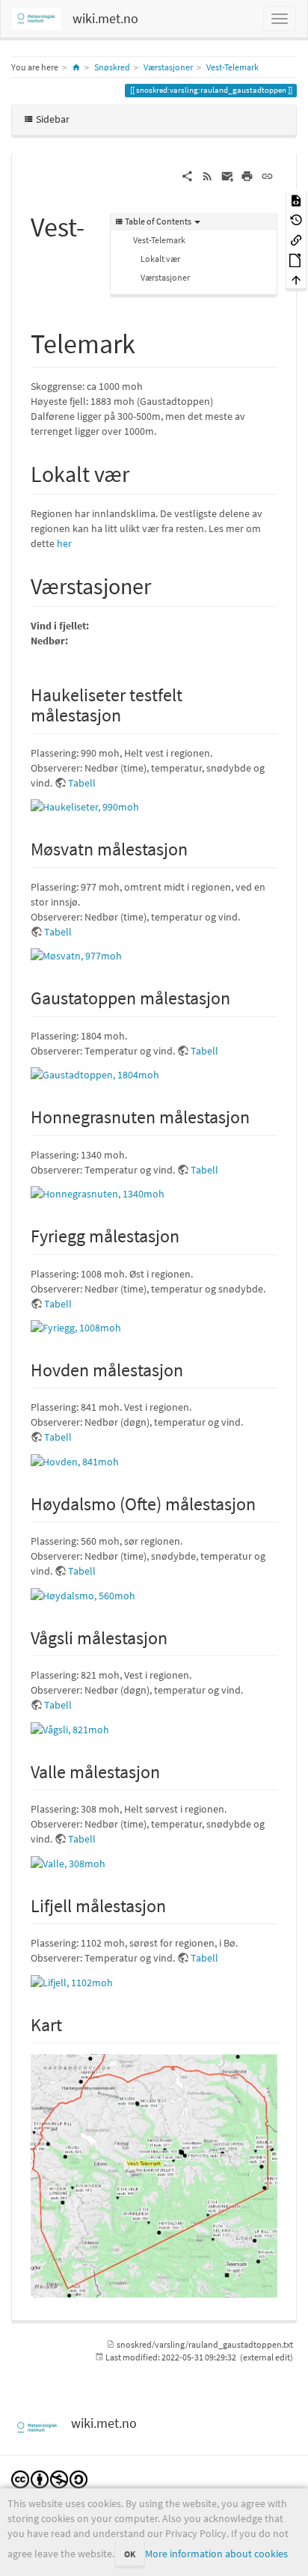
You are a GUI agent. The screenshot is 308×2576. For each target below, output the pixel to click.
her (64, 543)
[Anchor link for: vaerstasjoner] (162, 585)
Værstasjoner (168, 67)
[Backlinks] (296, 239)
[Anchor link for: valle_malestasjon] (169, 1770)
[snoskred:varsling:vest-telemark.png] (154, 2176)
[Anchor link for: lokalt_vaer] (141, 472)
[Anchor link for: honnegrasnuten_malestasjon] (259, 1115)
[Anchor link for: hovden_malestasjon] (192, 1368)
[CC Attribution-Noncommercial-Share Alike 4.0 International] (49, 2478)
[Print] (247, 175)
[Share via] (187, 175)
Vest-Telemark (232, 67)
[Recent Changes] (207, 175)
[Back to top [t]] (296, 280)
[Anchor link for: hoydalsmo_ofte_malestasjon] (265, 1502)
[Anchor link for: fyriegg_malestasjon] (188, 1234)
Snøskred (112, 67)
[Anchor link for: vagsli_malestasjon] (176, 1636)
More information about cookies (216, 2554)
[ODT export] (296, 259)
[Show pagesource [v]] (296, 199)
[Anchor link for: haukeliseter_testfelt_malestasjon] (130, 714)
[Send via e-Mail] (228, 175)
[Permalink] (267, 175)
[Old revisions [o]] (296, 220)
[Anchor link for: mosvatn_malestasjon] (197, 848)
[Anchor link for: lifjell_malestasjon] (175, 1904)
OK (130, 2554)
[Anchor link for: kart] (71, 2023)
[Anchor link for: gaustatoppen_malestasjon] (239, 996)
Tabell (82, 783)
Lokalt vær (160, 259)
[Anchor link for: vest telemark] (149, 341)
